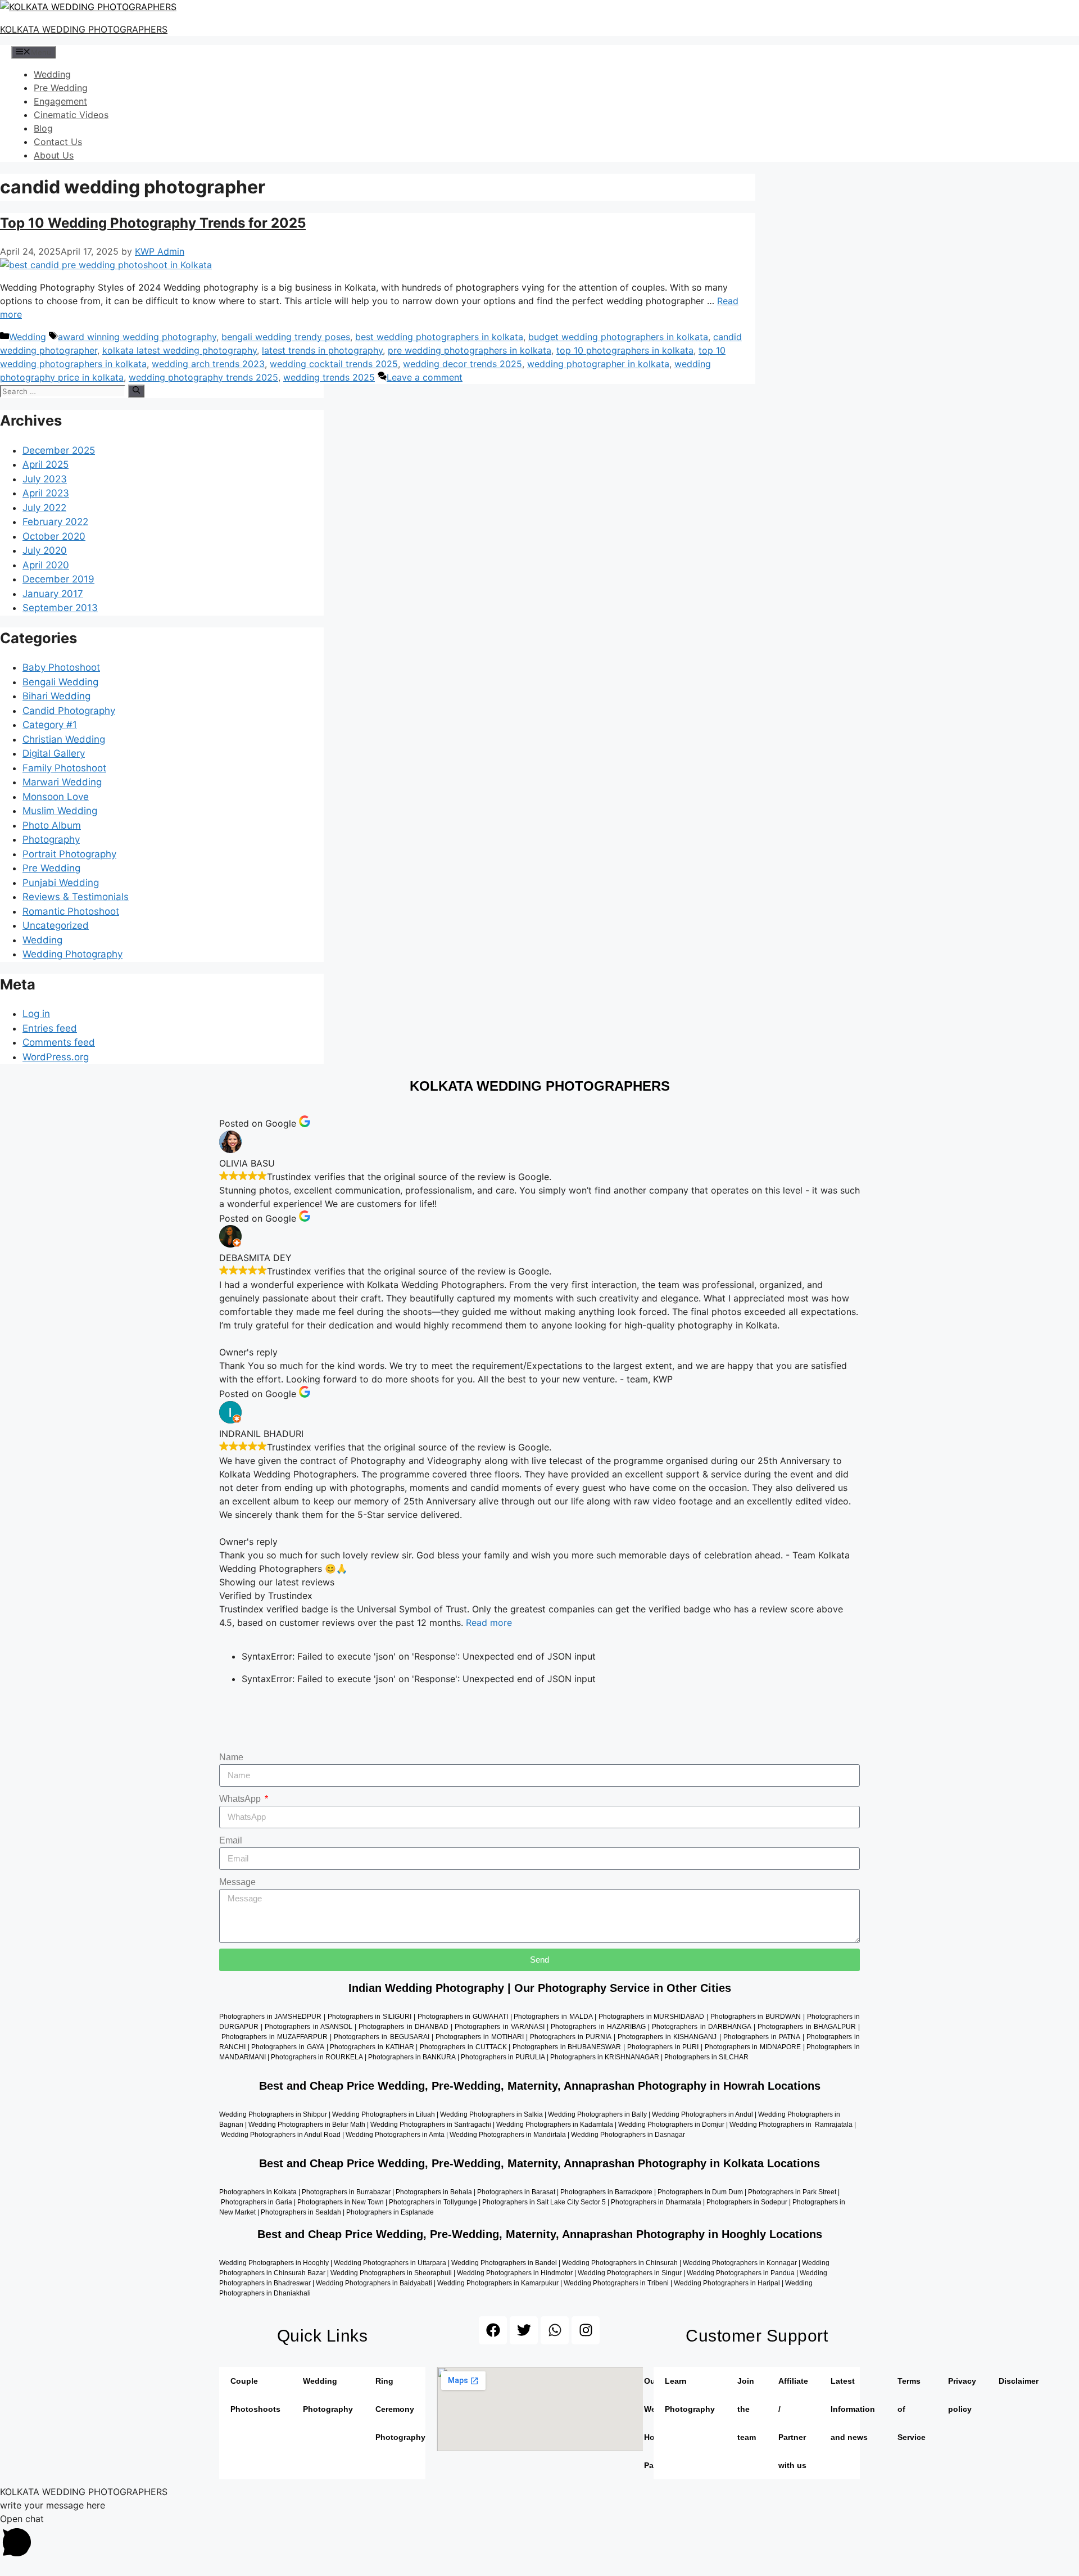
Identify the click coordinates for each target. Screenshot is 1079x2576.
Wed (226, 2263)
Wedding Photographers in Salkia (491, 2114)
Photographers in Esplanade (390, 2212)
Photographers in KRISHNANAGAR (605, 2057)
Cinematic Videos (71, 115)
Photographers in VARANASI (499, 2027)
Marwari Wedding (62, 782)
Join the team (747, 2409)
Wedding (52, 74)
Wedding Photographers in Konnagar (740, 2263)
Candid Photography (69, 711)
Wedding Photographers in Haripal (727, 2283)
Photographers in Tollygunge (433, 2202)
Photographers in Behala (434, 2192)
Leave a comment (425, 377)
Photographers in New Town (341, 2202)
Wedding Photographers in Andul (702, 2114)
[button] (539, 2537)
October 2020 (54, 536)
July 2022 (44, 508)
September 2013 (60, 608)
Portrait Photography (69, 854)
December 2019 (58, 579)
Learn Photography (690, 2395)
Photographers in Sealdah (301, 2212)
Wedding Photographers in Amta (395, 2135)
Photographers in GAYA (287, 2047)
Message (237, 1882)
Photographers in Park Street (792, 2192)
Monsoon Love (56, 797)
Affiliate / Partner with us (793, 2423)
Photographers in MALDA (553, 2017)
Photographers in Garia (257, 2202)
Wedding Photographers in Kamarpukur (498, 2283)
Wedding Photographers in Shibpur (273, 2114)
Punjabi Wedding (61, 883)
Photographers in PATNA (762, 2037)
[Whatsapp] (555, 2330)
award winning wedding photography (137, 337)
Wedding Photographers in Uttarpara (390, 2263)
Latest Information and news (853, 2409)
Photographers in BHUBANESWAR (567, 2047)
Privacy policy (962, 2395)
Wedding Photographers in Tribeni (616, 2283)
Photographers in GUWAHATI (463, 2017)
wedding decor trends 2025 (463, 364)
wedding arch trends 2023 (208, 364)
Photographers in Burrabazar (345, 2192)
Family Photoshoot (64, 768)
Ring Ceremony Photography (400, 2409)
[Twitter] (524, 2330)
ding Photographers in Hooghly (281, 2263)
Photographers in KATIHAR (372, 2047)
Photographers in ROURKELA (317, 2057)
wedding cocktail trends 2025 (334, 364)
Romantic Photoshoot (71, 911)
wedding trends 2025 (329, 377)
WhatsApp (241, 1799)
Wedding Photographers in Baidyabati (373, 2283)
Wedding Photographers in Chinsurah (620, 2263)
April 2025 (46, 464)
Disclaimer (1019, 2381)
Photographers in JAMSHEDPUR (270, 2017)
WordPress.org (56, 1057)
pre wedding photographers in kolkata (470, 350)
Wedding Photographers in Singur (630, 2273)
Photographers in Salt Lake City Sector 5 (544, 2202)
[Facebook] (493, 2330)
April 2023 (46, 493)
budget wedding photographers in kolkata (618, 337)
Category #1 (50, 725)
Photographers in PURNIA (571, 2037)
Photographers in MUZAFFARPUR (275, 2037)
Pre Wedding (61, 88)
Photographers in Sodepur (747, 2202)
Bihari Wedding (56, 696)
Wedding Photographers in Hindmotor (515, 2273)
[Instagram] (586, 2330)
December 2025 (59, 450)
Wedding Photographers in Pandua (741, 2273)
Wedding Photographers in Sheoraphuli (391, 2273)
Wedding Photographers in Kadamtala (555, 2125)
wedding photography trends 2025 (203, 377)
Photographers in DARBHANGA (701, 2027)
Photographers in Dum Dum (700, 2192)
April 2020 (46, 565)
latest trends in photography (322, 350)
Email (231, 1840)
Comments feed (59, 1042)
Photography (51, 839)
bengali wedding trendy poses (286, 337)
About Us (54, 155)
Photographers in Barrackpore (606, 2192)
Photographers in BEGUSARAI (381, 2037)
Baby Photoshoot (61, 667)
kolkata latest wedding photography (180, 350)
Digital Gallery (54, 753)
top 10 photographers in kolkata (625, 350)
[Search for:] (64, 391)
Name (231, 1757)
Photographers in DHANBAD (403, 2027)
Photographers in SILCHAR (706, 2057)
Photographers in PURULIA (503, 2057)
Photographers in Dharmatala (656, 2202)
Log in (36, 1014)
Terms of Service (912, 2409)
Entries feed (50, 1028)
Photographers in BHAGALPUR (806, 2027)
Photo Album (52, 825)
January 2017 (53, 594)
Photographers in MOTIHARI (480, 2037)
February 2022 (55, 522)
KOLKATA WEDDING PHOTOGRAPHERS (84, 29)
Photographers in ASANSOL (308, 2027)
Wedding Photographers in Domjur (671, 2125)
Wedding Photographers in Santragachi (431, 2125)
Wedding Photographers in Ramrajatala (791, 2125)
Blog (43, 128)
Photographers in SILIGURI (370, 2017)
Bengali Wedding (60, 682)
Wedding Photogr (598, 2135)
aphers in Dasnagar (657, 2135)
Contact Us (58, 142)
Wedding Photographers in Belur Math (307, 2125)
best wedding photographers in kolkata (439, 337)
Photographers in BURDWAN (756, 2017)
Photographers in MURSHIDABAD (651, 2017)
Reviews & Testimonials (76, 897)
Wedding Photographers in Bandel (504, 2263)
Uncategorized (56, 925)
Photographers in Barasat (515, 2192)
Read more (489, 1623)
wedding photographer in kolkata (598, 364)
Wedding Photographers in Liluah (384, 2114)
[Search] (136, 391)
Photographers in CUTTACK (463, 2047)
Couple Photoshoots (255, 2395)
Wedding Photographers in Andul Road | (283, 2135)
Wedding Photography (72, 954)
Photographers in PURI (663, 2047)
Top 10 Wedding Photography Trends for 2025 (153, 223)
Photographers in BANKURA (412, 2057)
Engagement (60, 101)
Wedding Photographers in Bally (597, 2114)
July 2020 (45, 550)
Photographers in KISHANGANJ (667, 2037)
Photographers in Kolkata (258, 2192)
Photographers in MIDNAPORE (753, 2047)
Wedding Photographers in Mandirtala (508, 2135)
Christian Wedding (64, 739)
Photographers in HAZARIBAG (598, 2027)
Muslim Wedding (60, 811)
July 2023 (45, 479)
